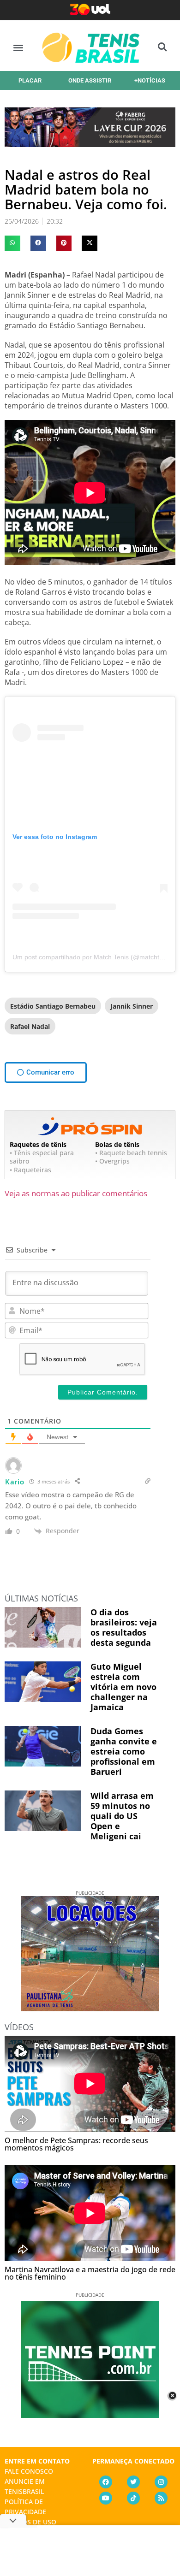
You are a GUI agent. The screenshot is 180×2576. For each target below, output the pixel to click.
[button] (18, 47)
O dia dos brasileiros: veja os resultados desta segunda (124, 1627)
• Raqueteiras (30, 1170)
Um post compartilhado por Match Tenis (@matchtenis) (93, 957)
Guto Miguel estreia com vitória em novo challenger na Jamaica (123, 1687)
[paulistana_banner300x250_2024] (90, 2008)
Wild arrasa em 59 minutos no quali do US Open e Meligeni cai (122, 1816)
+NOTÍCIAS (150, 80)
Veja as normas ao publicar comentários (76, 1193)
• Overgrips (112, 1161)
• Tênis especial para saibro (42, 1157)
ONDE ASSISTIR (90, 80)
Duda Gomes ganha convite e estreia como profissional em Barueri (124, 1751)
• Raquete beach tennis (131, 1153)
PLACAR (30, 80)
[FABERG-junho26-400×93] (90, 144)
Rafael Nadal (30, 1026)
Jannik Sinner (132, 1006)
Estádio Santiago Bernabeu (53, 1006)
